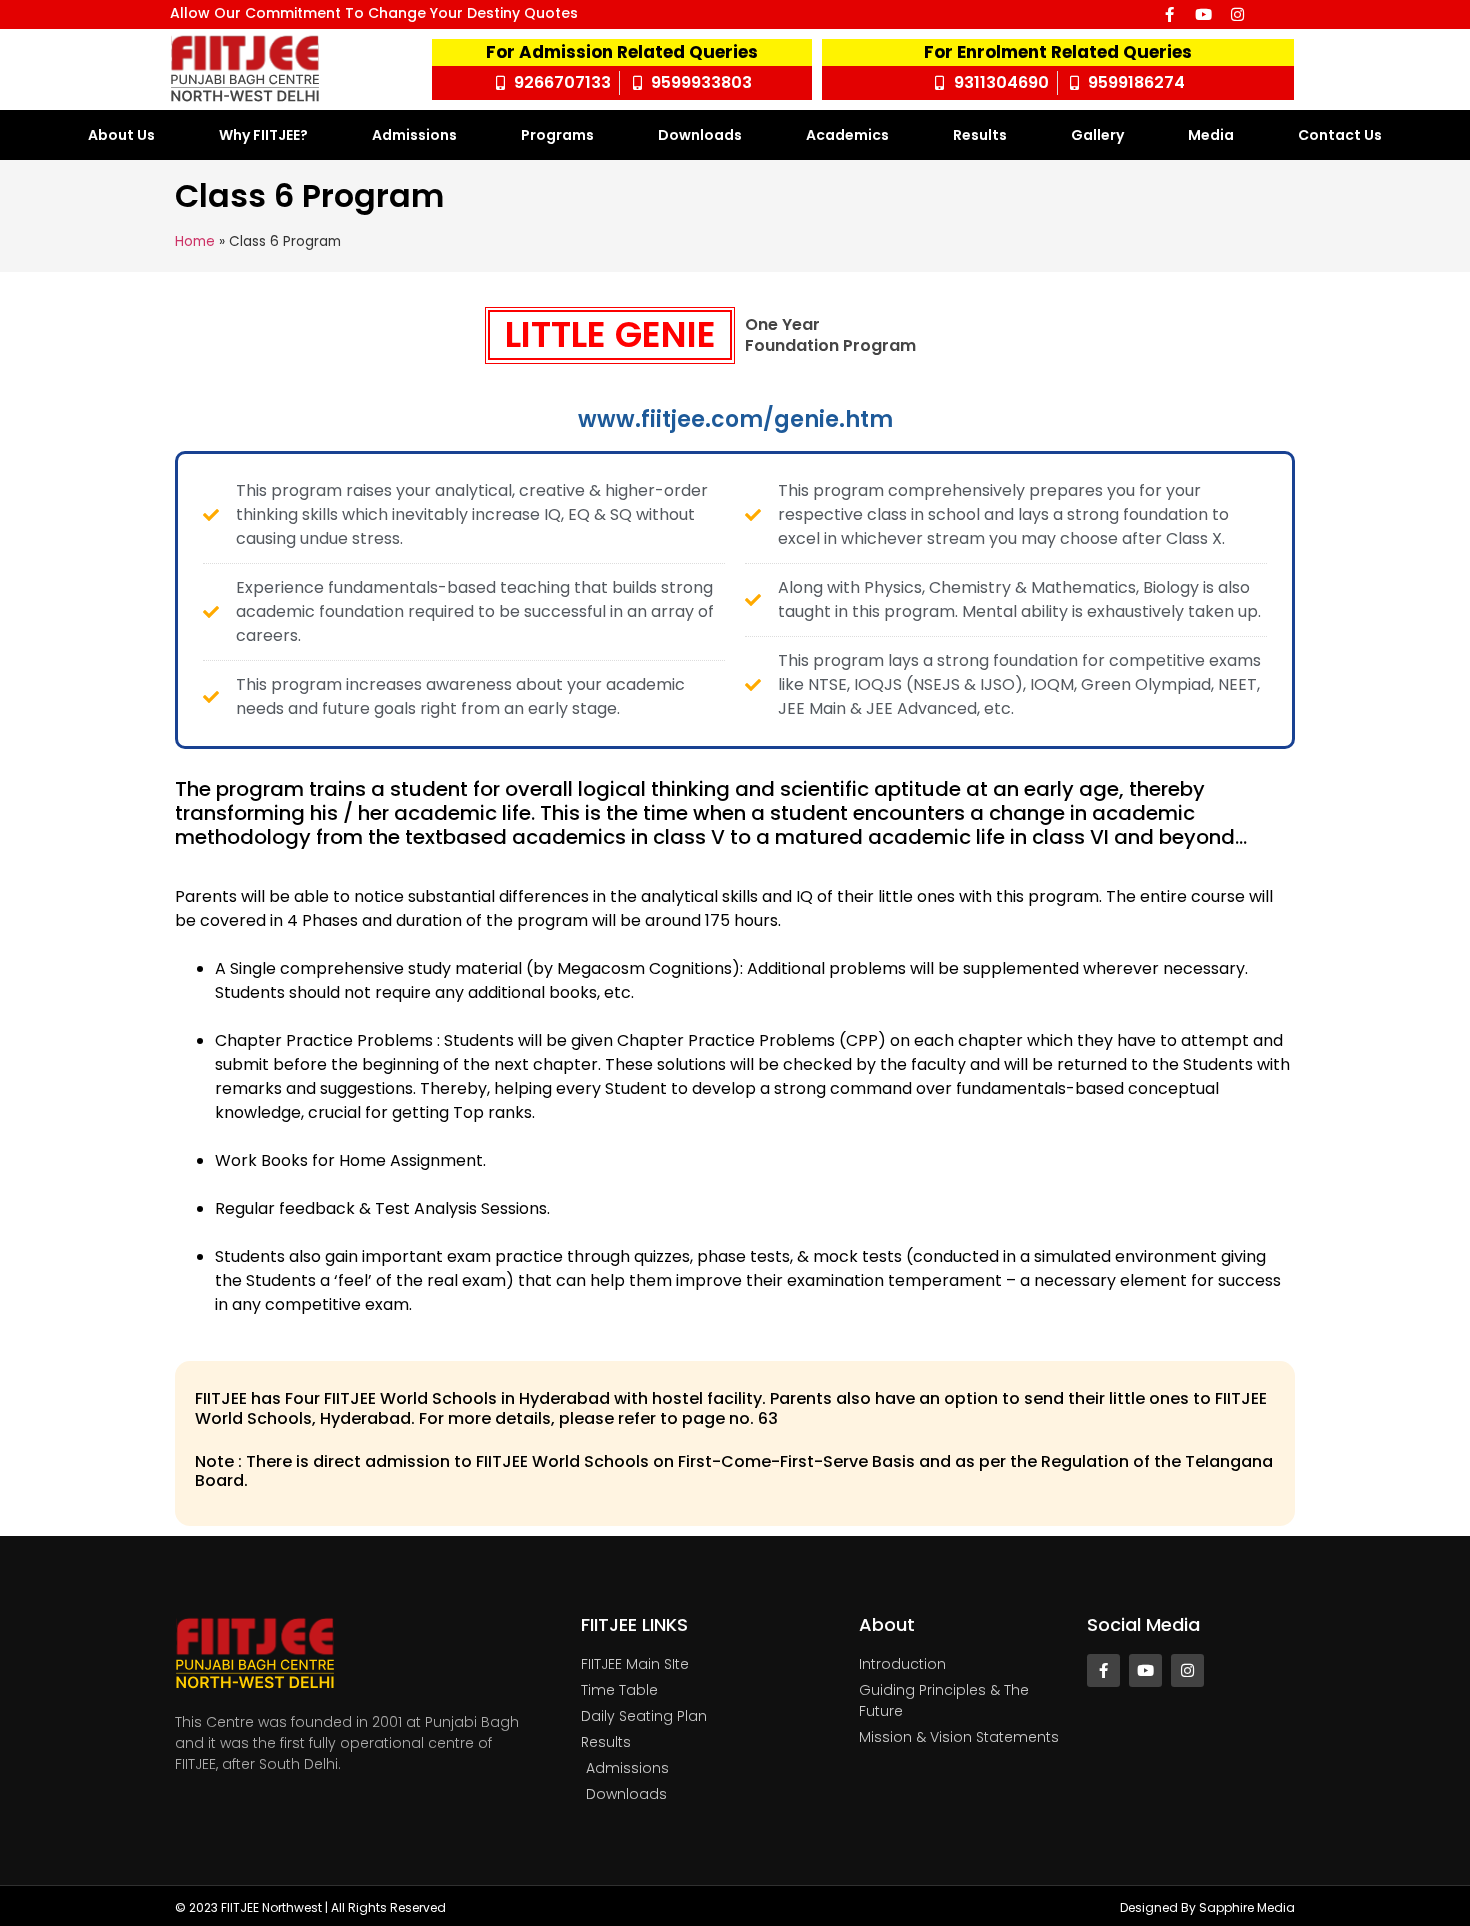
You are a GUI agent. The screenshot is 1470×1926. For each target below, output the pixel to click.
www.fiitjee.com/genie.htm (735, 419)
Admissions (414, 135)
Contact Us (1340, 135)
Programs (557, 135)
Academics (847, 135)
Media (1211, 135)
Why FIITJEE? (263, 135)
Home (195, 241)
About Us (121, 135)
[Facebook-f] (1169, 14)
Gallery (1097, 135)
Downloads (700, 135)
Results (980, 135)
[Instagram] (1237, 14)
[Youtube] (1203, 14)
